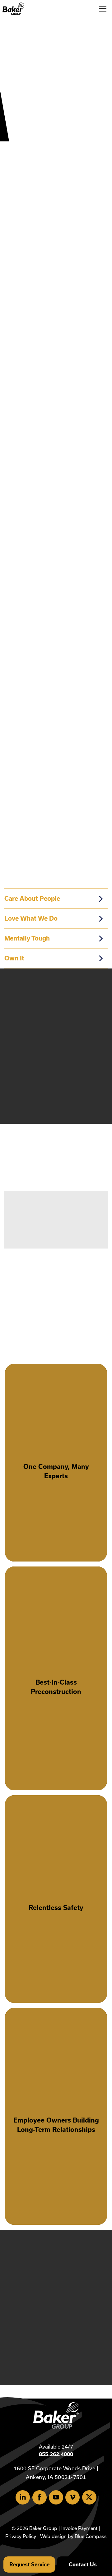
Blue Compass (91, 2536)
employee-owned (25, 453)
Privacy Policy (21, 2536)
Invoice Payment (79, 2528)
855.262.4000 (56, 2454)
